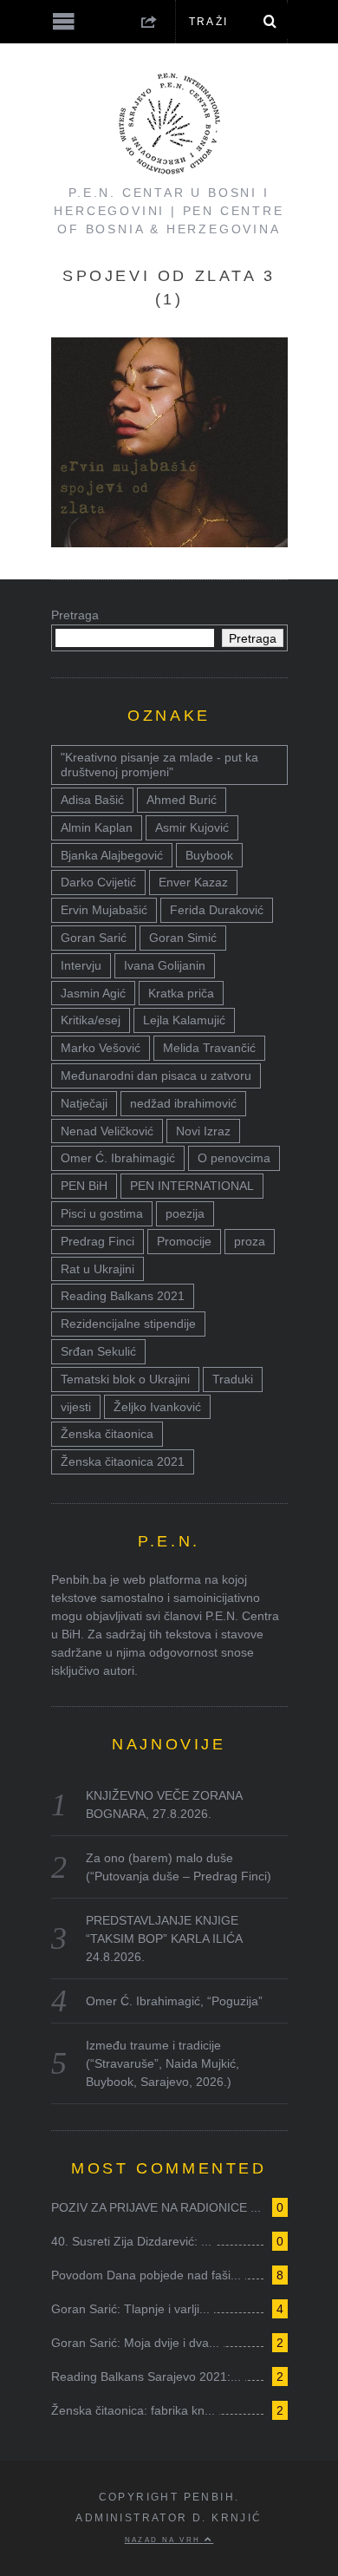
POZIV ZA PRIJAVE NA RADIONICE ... (156, 2207)
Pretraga (75, 615)
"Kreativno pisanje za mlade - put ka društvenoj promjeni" (159, 765)
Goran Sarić (94, 938)
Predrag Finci (97, 1241)
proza (250, 1241)
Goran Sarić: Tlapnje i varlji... (130, 2309)
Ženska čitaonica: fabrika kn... (133, 2410)
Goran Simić (183, 938)
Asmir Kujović (192, 827)
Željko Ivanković (157, 1407)
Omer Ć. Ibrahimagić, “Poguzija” (174, 2001)
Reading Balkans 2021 (123, 1296)
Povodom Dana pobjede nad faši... (146, 2275)
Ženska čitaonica (107, 1434)
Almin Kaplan (97, 827)
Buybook (209, 855)
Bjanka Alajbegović (112, 855)
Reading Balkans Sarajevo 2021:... (146, 2377)
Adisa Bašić (92, 800)
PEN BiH (84, 1186)
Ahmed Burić (182, 800)
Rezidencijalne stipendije (128, 1324)
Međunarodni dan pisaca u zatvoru (156, 1076)
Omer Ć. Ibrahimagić (118, 1158)
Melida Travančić (209, 1048)
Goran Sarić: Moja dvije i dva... (135, 2343)
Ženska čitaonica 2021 (123, 1461)
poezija (185, 1213)
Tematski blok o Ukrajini (125, 1379)
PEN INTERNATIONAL (192, 1186)
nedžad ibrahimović (183, 1103)
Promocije (184, 1241)
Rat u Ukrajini (97, 1269)
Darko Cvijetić (98, 882)
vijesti (76, 1407)
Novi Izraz (203, 1131)
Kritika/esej (91, 1020)
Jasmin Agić (93, 993)
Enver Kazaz (193, 882)
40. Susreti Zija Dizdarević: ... (131, 2241)
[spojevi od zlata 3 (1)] (169, 543)
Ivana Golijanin (165, 965)
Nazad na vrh (165, 2540)
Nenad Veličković (107, 1131)
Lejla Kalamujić (184, 1020)
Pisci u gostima (102, 1213)
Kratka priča (181, 993)
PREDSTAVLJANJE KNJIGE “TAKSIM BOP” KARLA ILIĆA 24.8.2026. (164, 1939)
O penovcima (234, 1158)
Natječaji (84, 1103)
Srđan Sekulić (98, 1351)
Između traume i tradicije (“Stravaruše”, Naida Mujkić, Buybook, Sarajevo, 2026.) (162, 2063)
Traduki (233, 1379)
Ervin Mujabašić (104, 910)
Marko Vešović (101, 1048)
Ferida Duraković (217, 910)
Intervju (81, 965)
